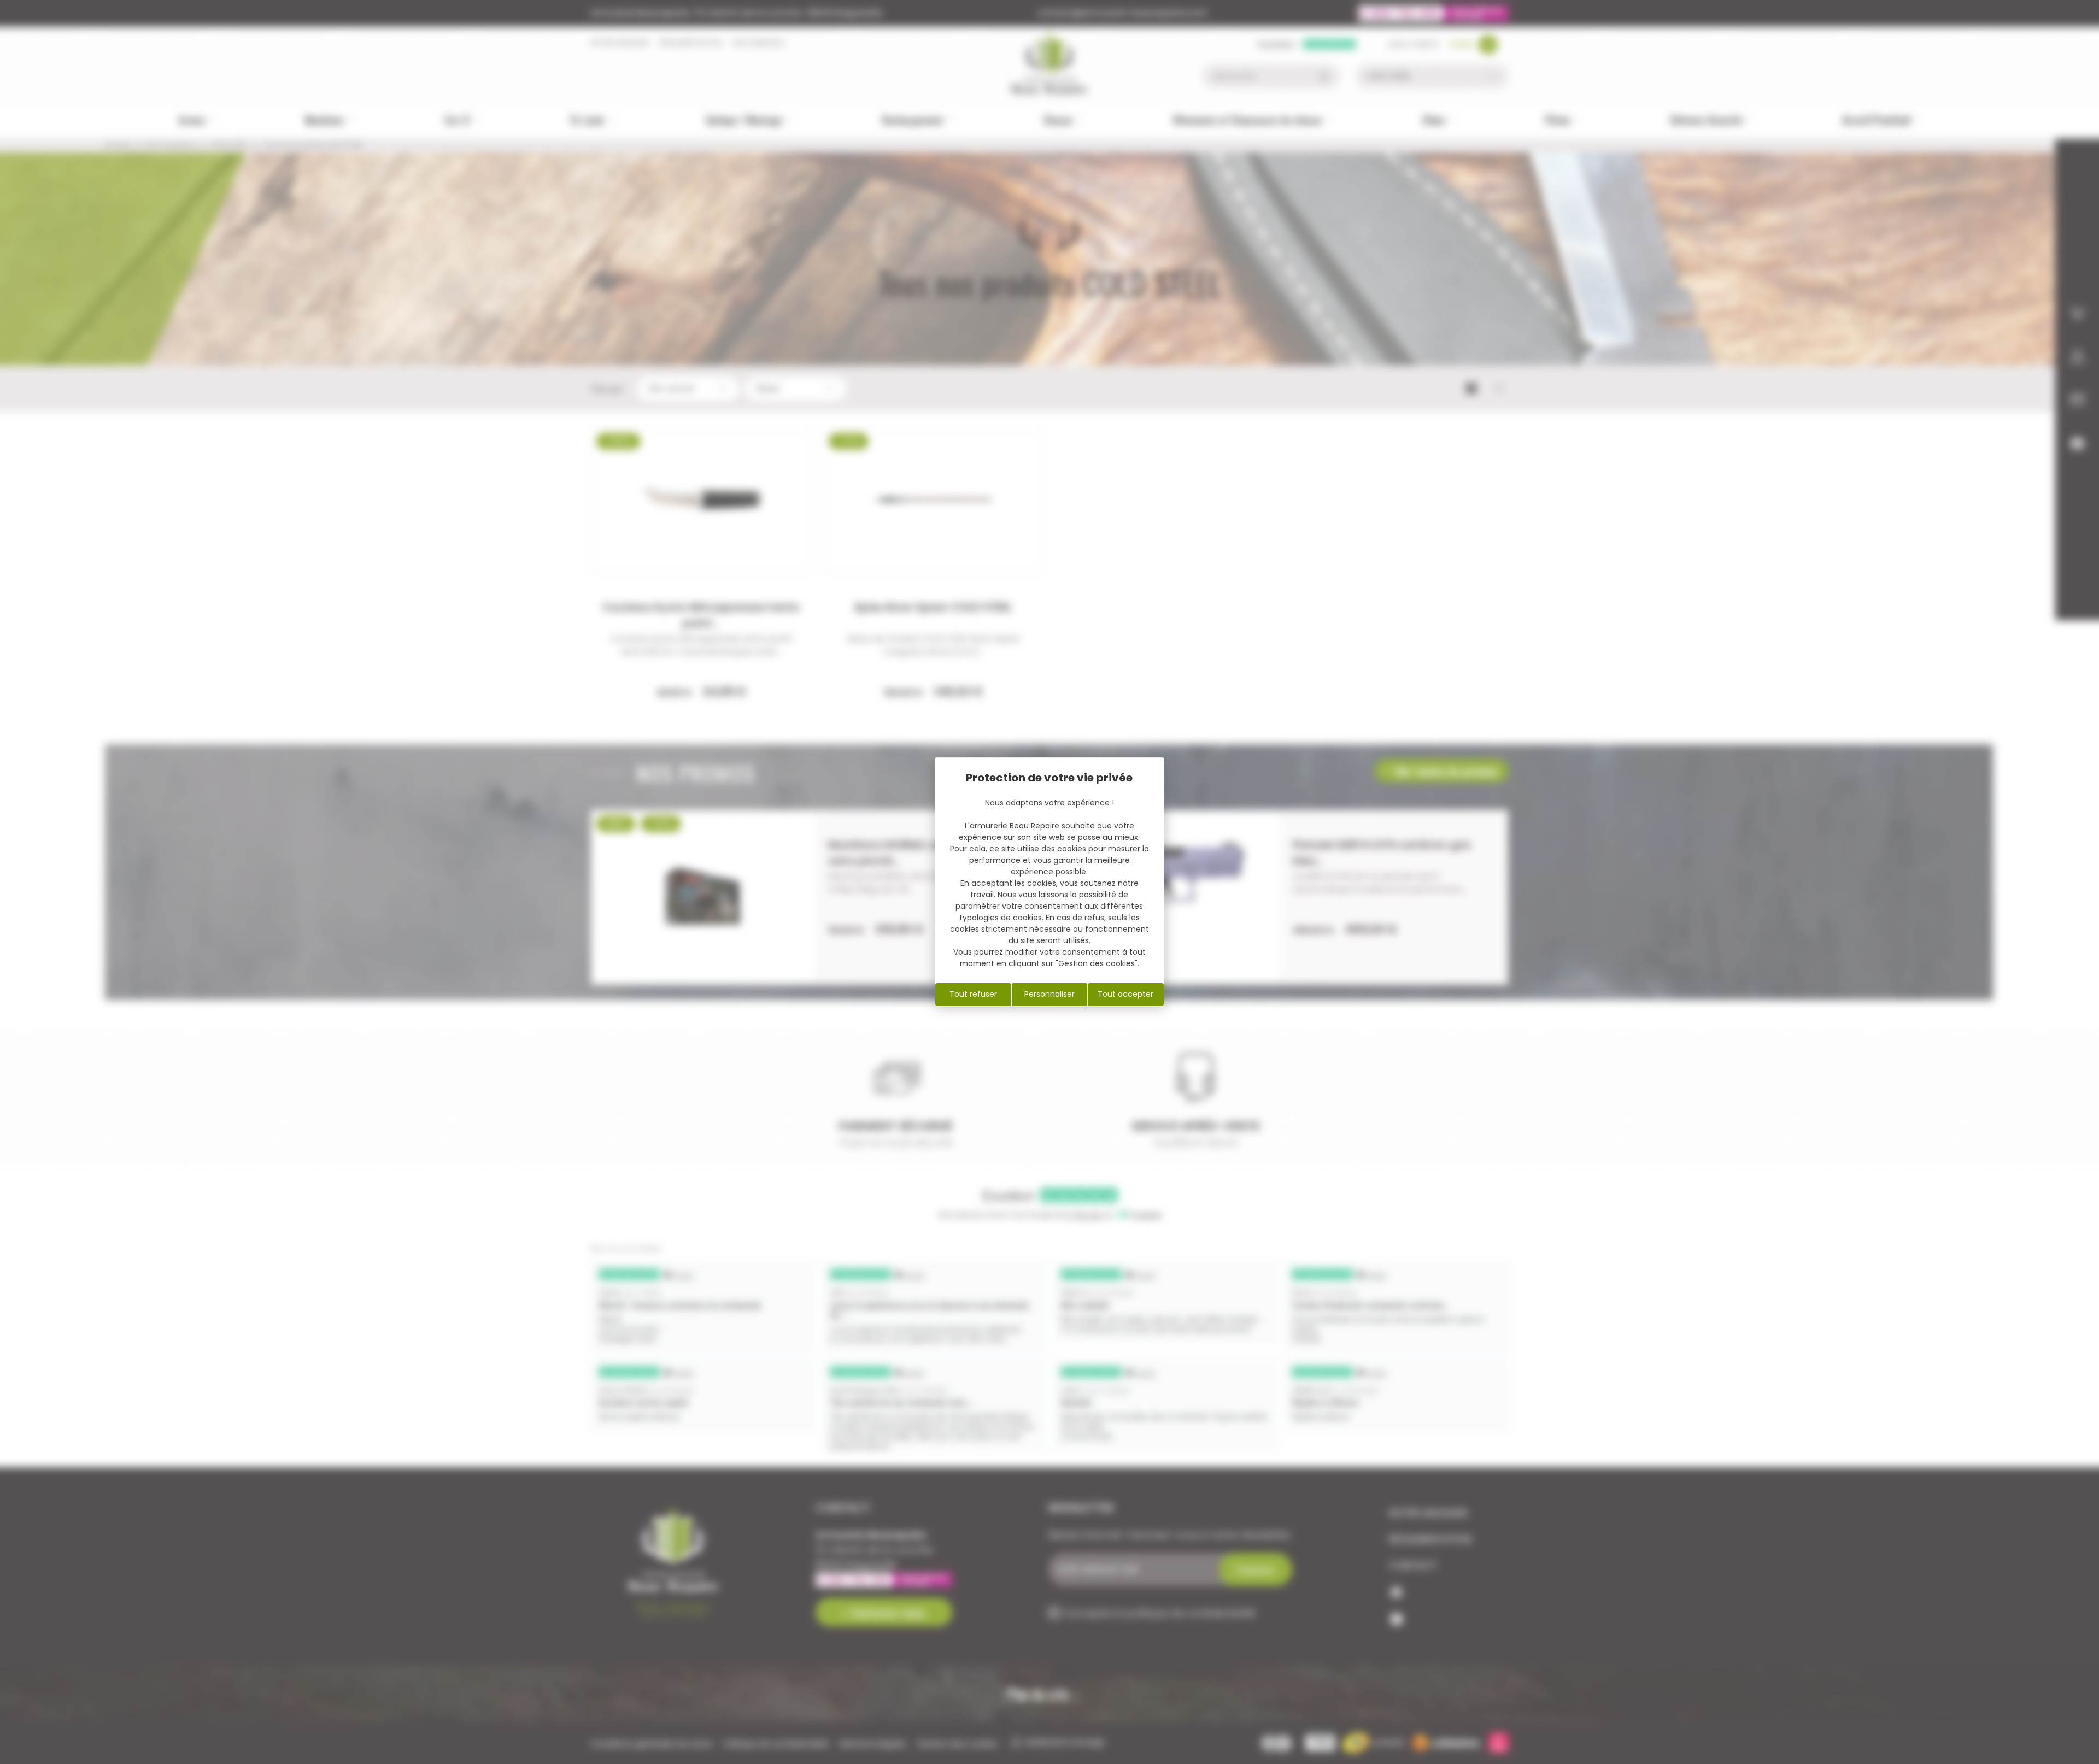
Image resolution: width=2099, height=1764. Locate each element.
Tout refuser (973, 994)
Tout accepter (1125, 994)
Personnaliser (1049, 994)
